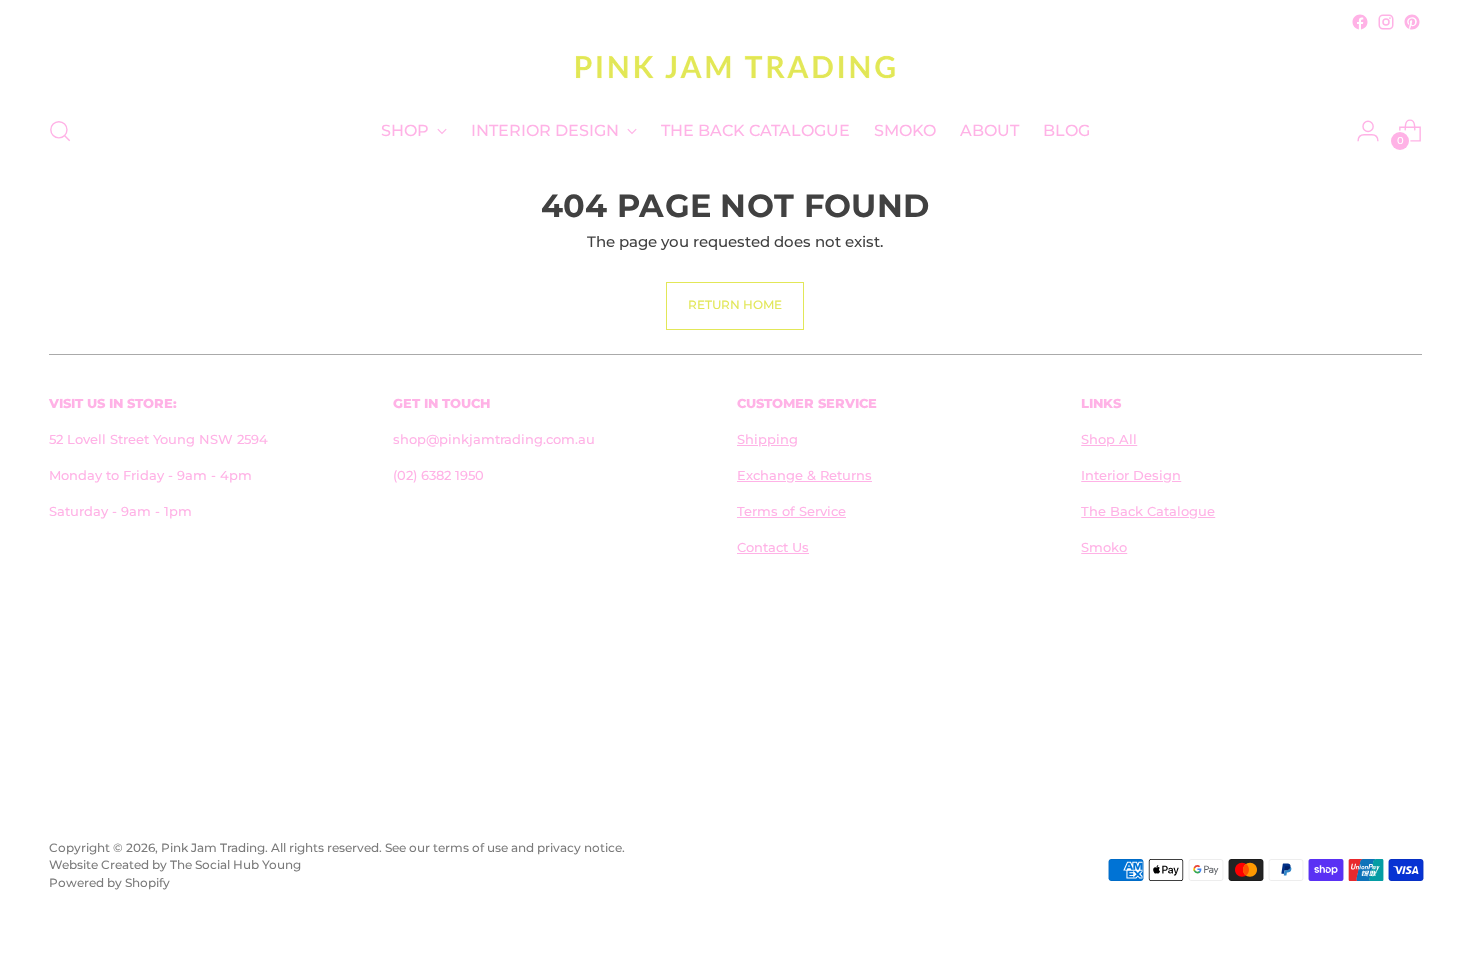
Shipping (767, 439)
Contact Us (773, 547)
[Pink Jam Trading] (735, 66)
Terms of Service (791, 511)
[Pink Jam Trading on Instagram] (1386, 22)
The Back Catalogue (1148, 511)
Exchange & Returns (804, 475)
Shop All (1109, 439)
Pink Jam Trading (213, 848)
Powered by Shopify (109, 883)
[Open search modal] (60, 131)
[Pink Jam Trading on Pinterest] (1412, 22)
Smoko (1104, 547)
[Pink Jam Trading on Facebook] (1360, 22)
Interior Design (1131, 475)
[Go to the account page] (1368, 131)
